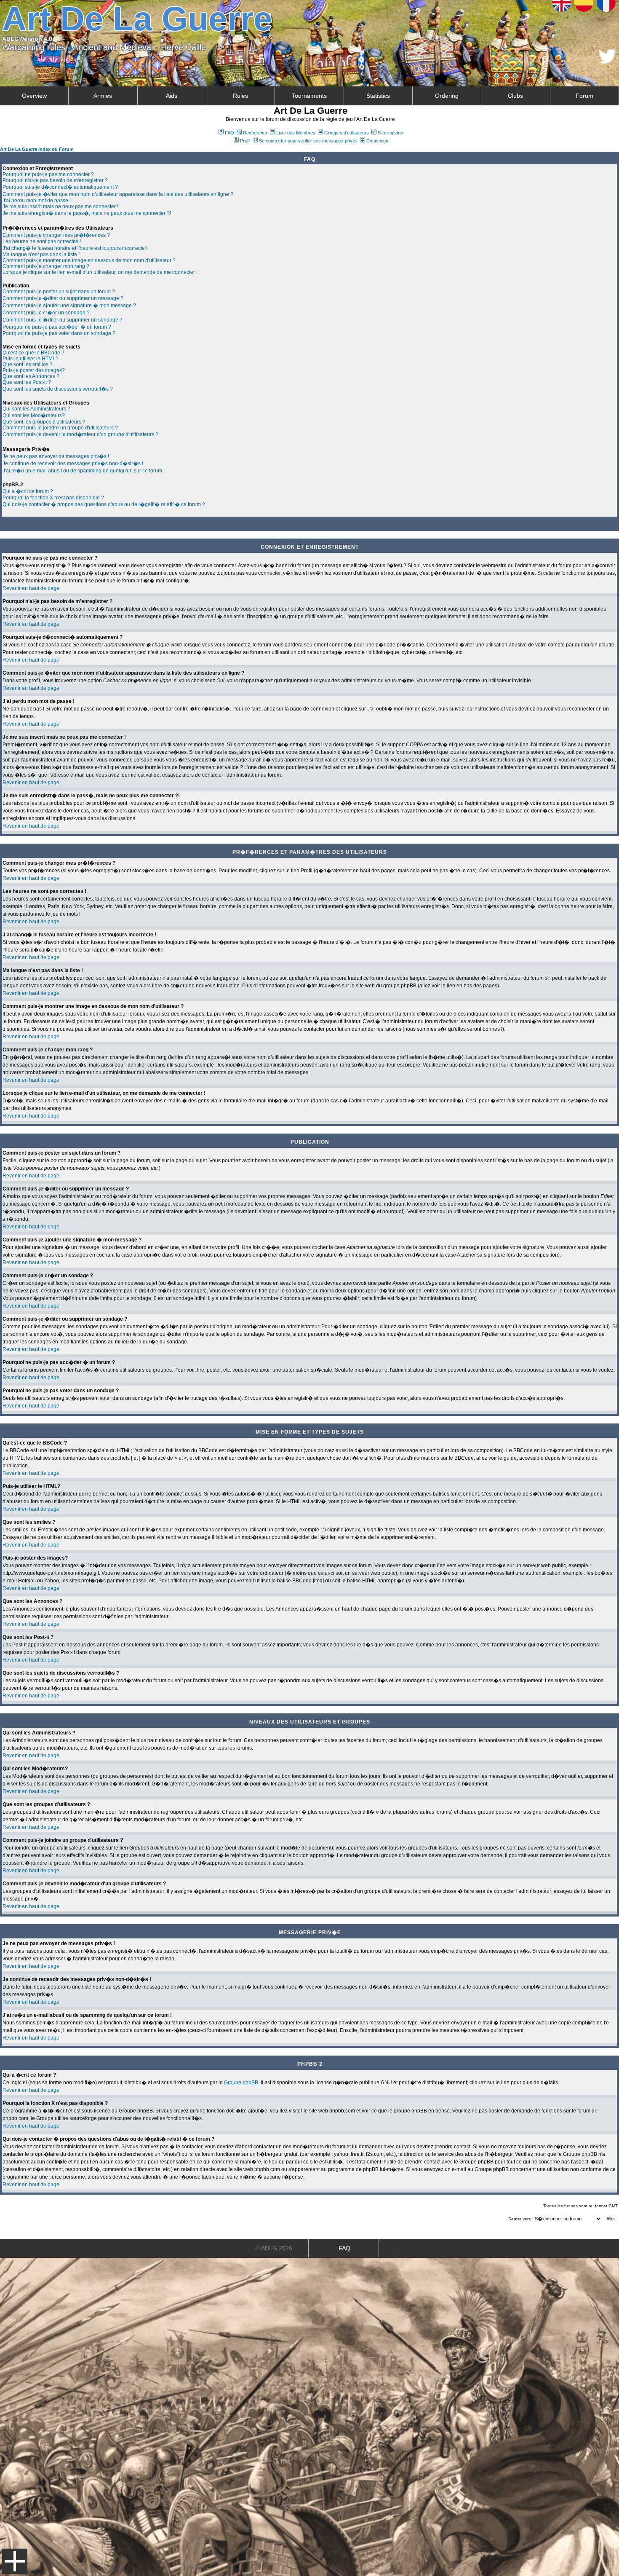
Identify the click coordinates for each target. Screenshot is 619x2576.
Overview (34, 96)
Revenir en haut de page (31, 588)
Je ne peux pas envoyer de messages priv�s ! (56, 456)
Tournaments (309, 96)
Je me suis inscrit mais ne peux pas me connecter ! (60, 206)
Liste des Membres (296, 133)
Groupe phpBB (241, 2083)
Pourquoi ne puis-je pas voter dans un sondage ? (59, 333)
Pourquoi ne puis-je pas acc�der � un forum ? (57, 327)
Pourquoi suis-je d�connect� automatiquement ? (60, 187)
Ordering (447, 96)
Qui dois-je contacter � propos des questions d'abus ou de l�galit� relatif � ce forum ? (104, 504)
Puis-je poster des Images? (34, 370)
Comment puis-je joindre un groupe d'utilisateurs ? (60, 428)
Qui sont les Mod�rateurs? (34, 415)
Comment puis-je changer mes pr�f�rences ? (56, 235)
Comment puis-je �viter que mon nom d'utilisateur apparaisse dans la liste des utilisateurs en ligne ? (118, 194)
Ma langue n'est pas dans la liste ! (41, 255)
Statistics (378, 96)
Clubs (515, 96)
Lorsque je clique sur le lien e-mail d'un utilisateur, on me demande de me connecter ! (100, 272)
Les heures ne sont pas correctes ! (42, 241)
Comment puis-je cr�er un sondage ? (46, 313)
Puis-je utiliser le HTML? (31, 359)
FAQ (229, 133)
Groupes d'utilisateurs (347, 133)
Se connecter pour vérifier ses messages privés (308, 141)
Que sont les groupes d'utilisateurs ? (44, 422)
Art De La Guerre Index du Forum (37, 149)
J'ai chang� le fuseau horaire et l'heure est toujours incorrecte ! (75, 248)
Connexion (377, 141)
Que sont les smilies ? (28, 365)
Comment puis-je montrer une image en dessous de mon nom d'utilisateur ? (89, 260)
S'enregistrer (391, 133)
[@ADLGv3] (607, 61)
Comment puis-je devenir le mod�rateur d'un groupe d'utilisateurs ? (80, 434)
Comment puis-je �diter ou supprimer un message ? (63, 298)
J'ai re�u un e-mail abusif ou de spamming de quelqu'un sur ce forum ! (84, 471)
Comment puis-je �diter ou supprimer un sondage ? (63, 320)
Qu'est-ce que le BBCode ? (33, 353)
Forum (584, 96)
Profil (245, 141)
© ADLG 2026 (274, 2248)
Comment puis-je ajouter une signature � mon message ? (69, 306)
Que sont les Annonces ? (31, 376)
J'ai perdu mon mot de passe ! (37, 201)
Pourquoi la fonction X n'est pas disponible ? (53, 498)
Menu (15, 2561)
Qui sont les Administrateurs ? (36, 409)
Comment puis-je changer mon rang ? (46, 266)
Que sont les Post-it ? (27, 382)
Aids (172, 96)
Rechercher (255, 133)
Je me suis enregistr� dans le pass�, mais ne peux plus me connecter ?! (87, 213)
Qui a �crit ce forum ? (28, 491)
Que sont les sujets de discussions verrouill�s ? (58, 389)
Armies (103, 96)
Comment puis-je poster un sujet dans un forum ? (59, 292)
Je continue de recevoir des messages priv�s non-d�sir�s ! (73, 464)
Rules (240, 96)
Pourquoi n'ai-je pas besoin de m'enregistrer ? (55, 180)
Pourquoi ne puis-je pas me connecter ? (48, 174)
